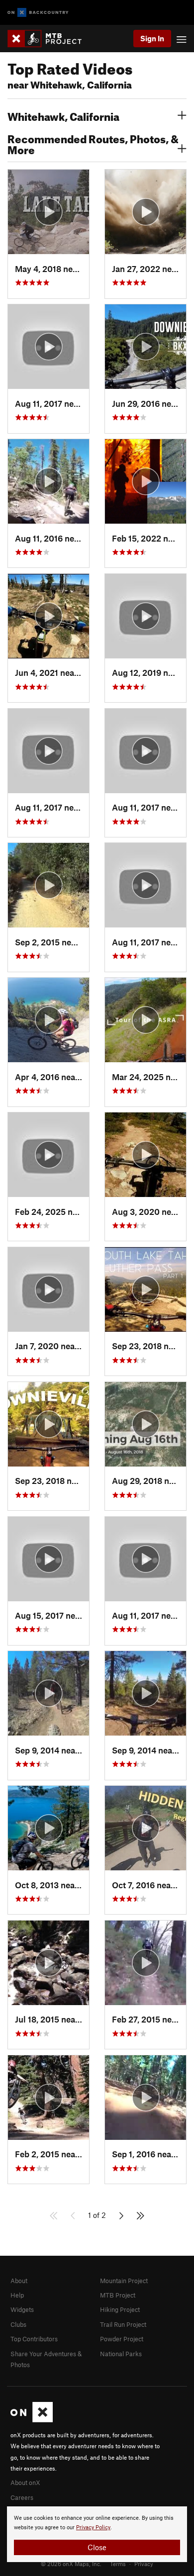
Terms (118, 2564)
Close (97, 2547)
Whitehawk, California (63, 115)
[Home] (49, 39)
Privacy (144, 2564)
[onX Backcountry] (38, 13)
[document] (97, 2534)
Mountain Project (124, 2281)
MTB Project (118, 2295)
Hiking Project (120, 2309)
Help (17, 2295)
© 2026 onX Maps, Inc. (71, 2564)
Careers (22, 2497)
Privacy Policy (93, 2528)
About (19, 2281)
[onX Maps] (32, 2420)
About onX (25, 2483)
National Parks (121, 2354)
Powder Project (122, 2339)
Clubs (18, 2324)
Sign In (152, 38)
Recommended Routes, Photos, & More (93, 143)
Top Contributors (34, 2339)
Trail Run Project (123, 2324)
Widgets (22, 2309)
